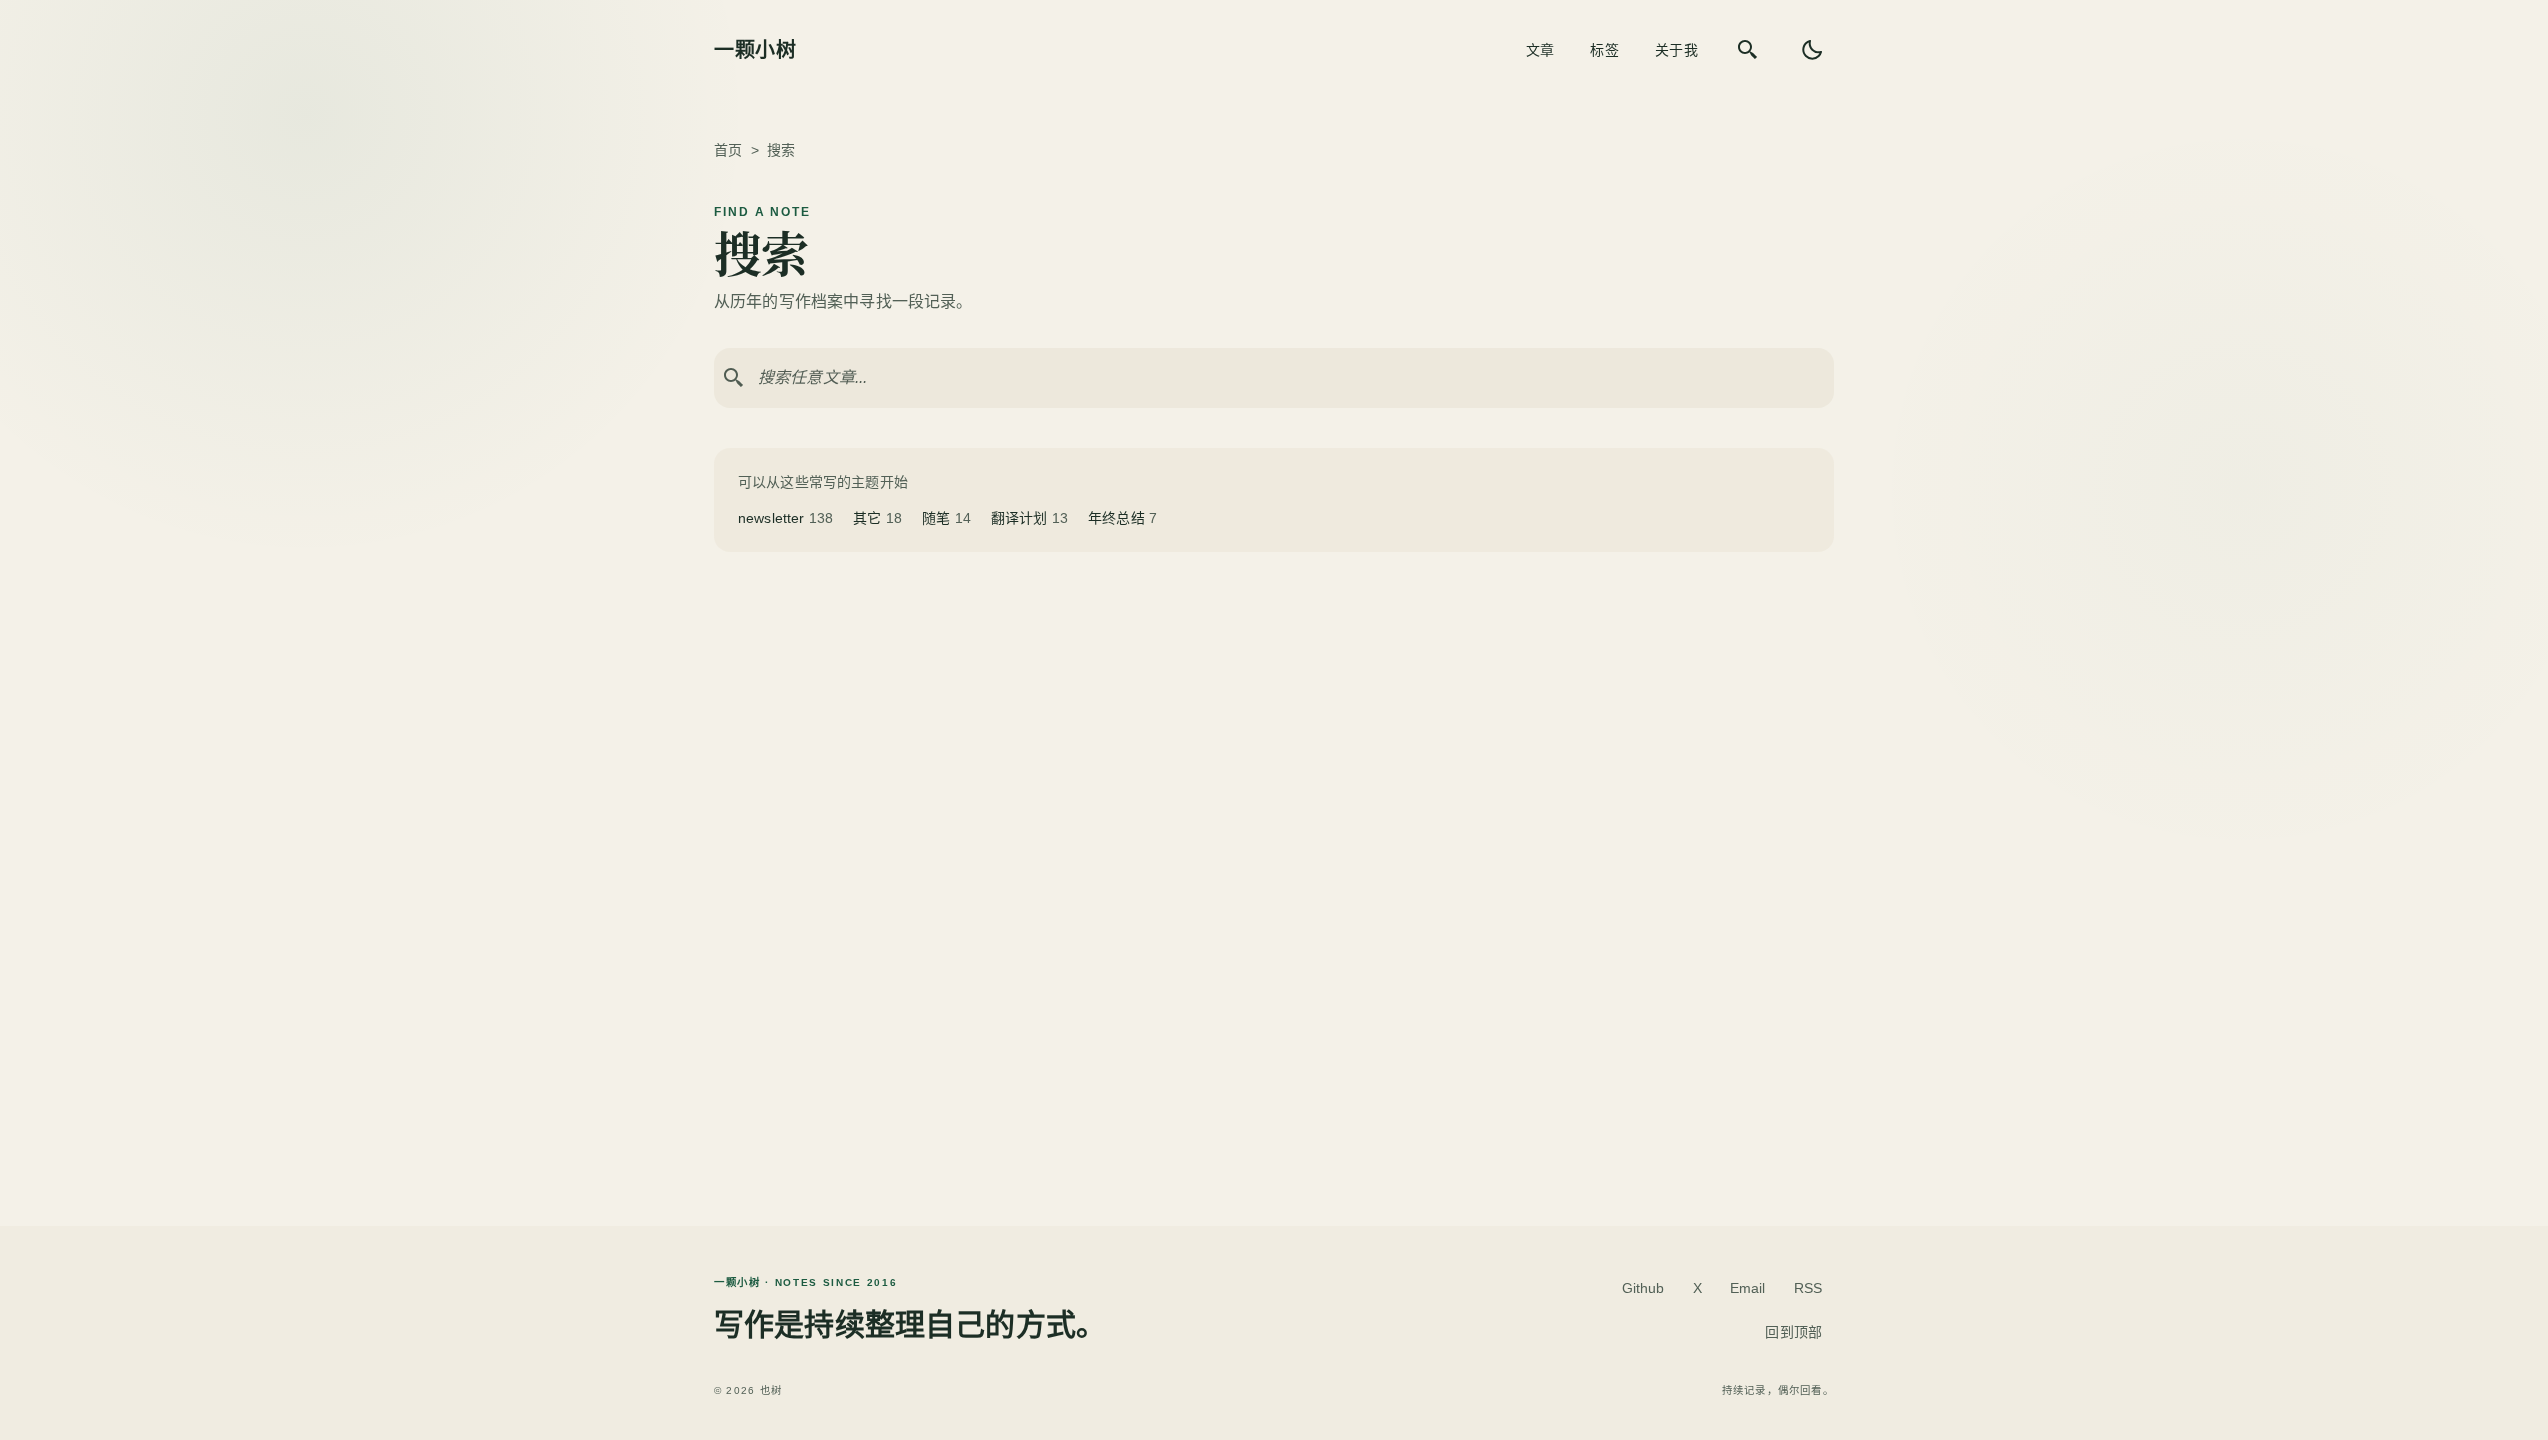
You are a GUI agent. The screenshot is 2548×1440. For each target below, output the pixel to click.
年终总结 (1122, 518)
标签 (1604, 50)
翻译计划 (1029, 518)
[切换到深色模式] (1812, 50)
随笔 (946, 518)
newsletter (785, 518)
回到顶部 (1793, 1332)
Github (1643, 1288)
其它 (877, 518)
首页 (728, 150)
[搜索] (1748, 50)
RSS (1808, 1288)
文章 (1540, 50)
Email (1748, 1288)
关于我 (1676, 50)
